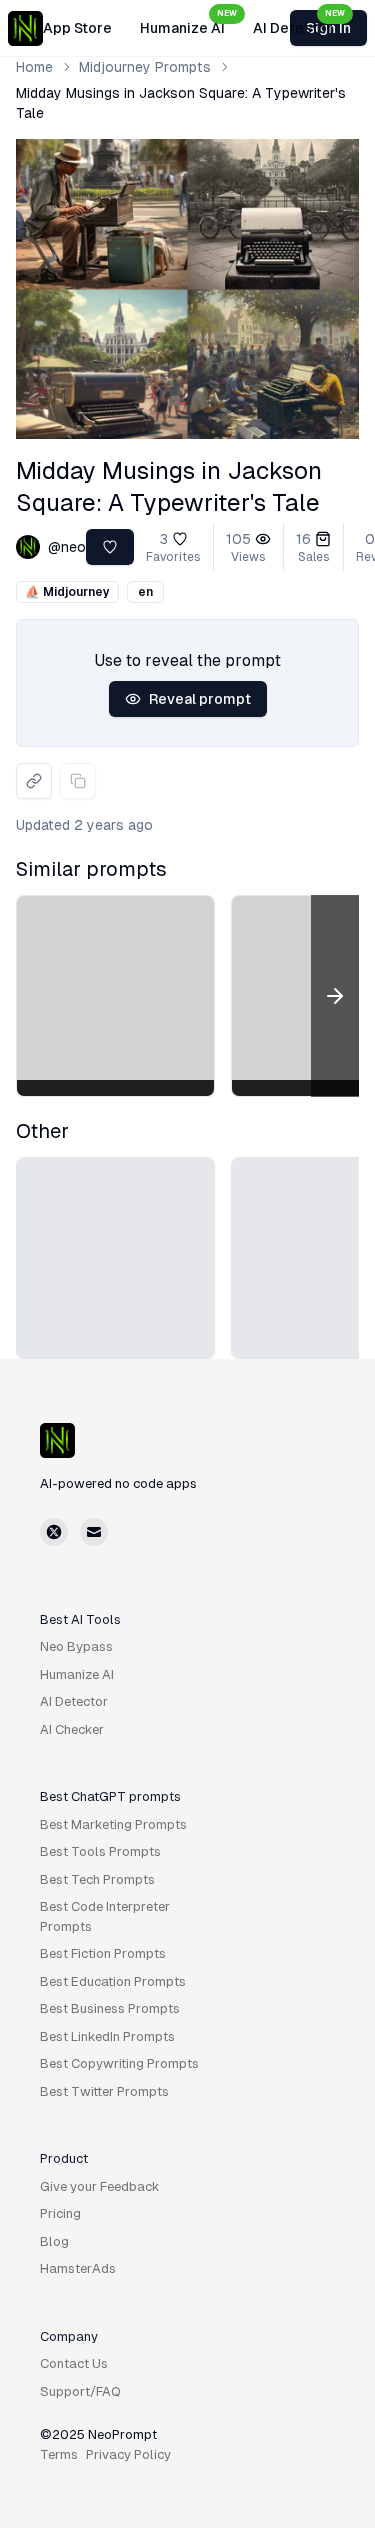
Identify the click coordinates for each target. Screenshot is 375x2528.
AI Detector (299, 22)
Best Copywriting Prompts (119, 2063)
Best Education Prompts (113, 1981)
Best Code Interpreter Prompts (105, 1916)
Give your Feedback (100, 2186)
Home (34, 67)
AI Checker (72, 1729)
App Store (77, 28)
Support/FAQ (80, 2391)
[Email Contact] (94, 1532)
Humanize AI (188, 22)
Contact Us (74, 2363)
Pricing (60, 2213)
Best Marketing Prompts (113, 1824)
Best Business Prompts (110, 2008)
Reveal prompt (200, 699)
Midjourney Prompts (145, 67)
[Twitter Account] (54, 1532)
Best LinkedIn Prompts (107, 2036)
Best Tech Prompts (97, 1879)
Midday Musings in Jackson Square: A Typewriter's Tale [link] (181, 103)
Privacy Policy (128, 2454)
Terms (59, 2454)
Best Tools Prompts (100, 1851)
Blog (54, 2241)
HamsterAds (78, 2268)
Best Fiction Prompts (103, 1953)
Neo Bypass (76, 1646)
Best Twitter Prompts (104, 2091)
